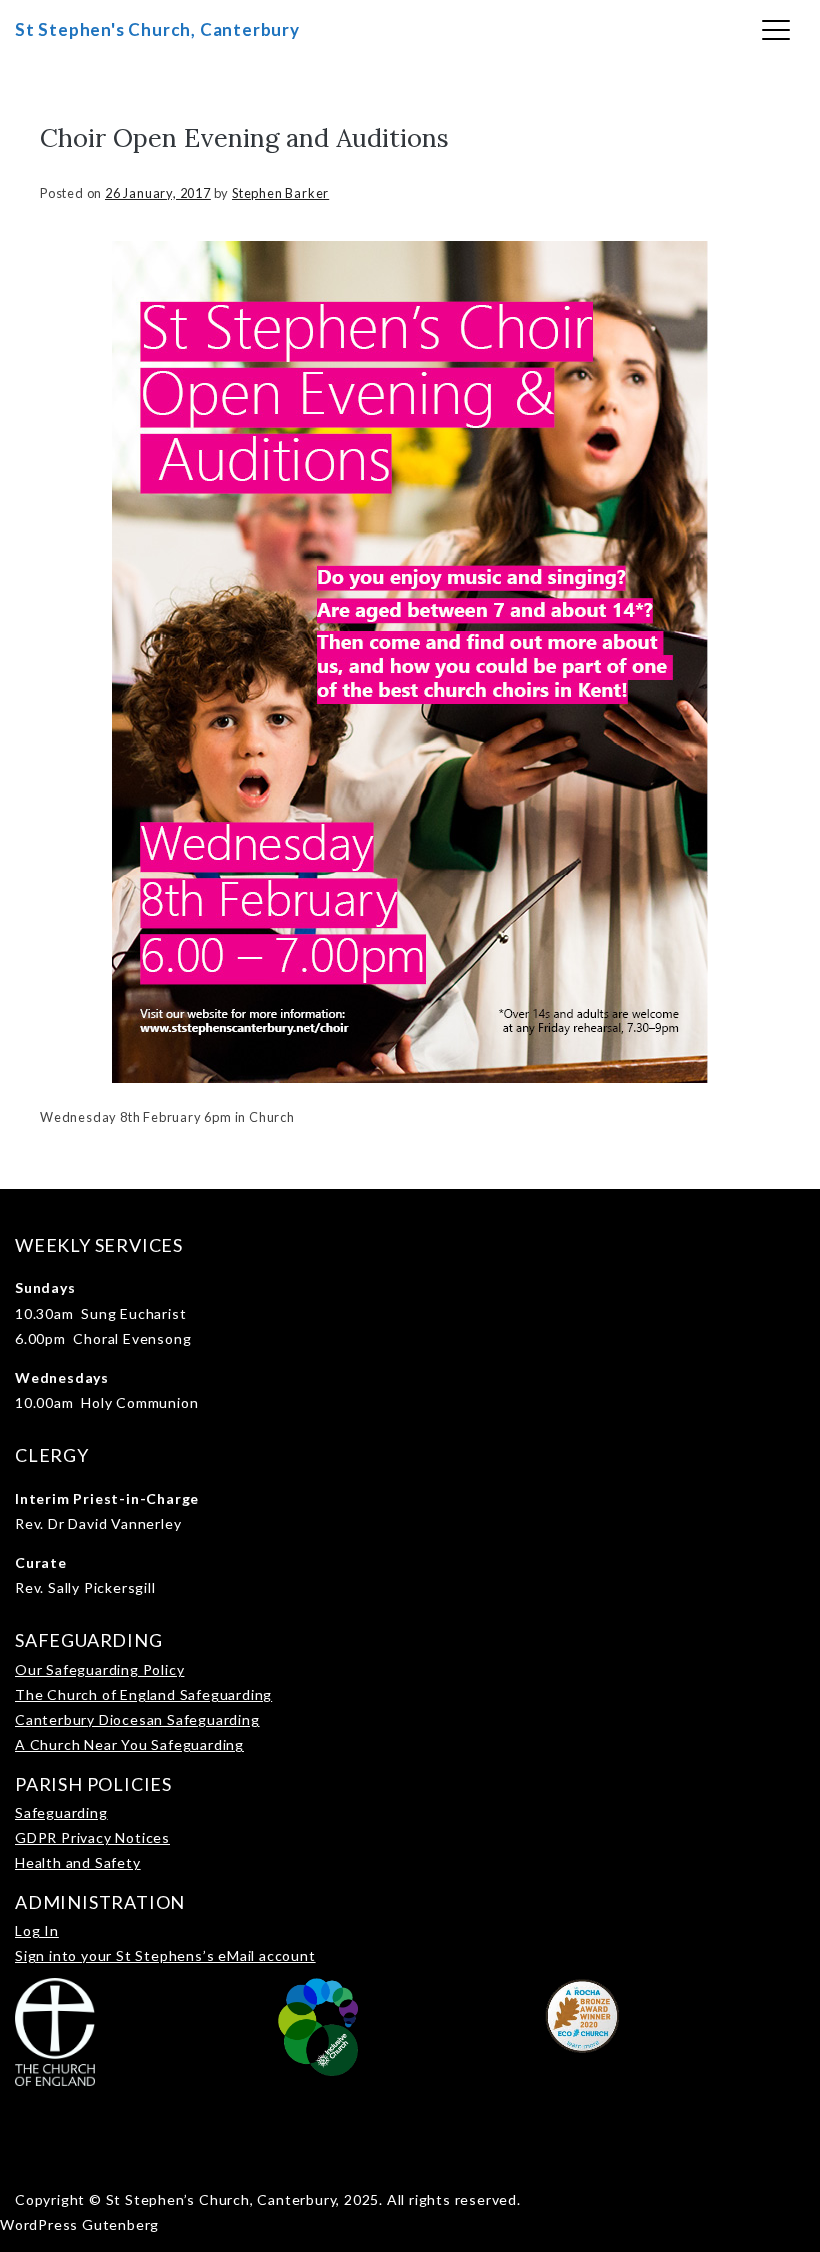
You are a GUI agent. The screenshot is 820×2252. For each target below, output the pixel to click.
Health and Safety (78, 1862)
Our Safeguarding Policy (99, 1669)
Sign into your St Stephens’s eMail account (165, 1955)
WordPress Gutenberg (79, 2224)
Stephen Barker (280, 193)
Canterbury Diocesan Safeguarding (137, 1719)
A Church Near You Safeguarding (129, 1744)
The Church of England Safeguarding (143, 1694)
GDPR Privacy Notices (92, 1837)
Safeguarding (61, 1812)
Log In (37, 1930)
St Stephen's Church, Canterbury (157, 29)
